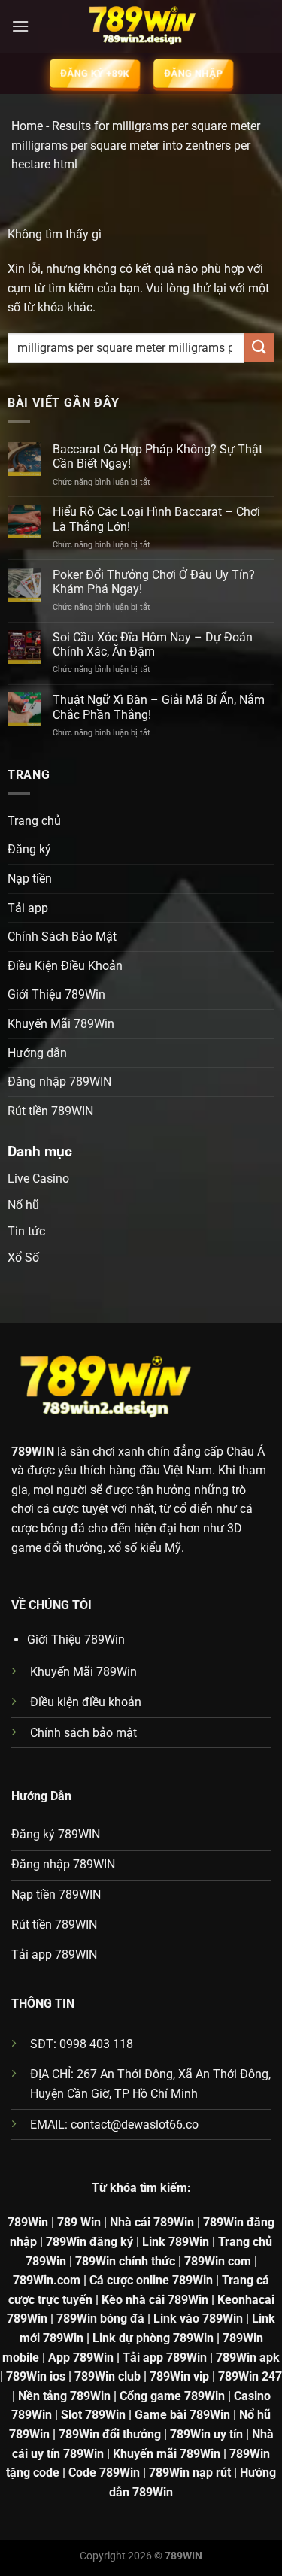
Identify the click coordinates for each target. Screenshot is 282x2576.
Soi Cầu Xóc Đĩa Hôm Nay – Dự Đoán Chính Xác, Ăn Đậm (153, 644)
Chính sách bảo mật (83, 1733)
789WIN (33, 1452)
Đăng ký (29, 849)
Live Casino (38, 1179)
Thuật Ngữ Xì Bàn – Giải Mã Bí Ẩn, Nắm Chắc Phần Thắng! (159, 707)
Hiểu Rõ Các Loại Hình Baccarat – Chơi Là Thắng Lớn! (156, 519)
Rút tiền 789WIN (50, 1111)
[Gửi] (259, 348)
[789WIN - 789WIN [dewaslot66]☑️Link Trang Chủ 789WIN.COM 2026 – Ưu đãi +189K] (141, 26)
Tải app (28, 908)
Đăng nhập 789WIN (59, 1082)
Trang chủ (34, 821)
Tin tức (26, 1231)
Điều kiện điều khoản (86, 1702)
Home (27, 126)
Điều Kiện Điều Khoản (65, 966)
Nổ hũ (23, 1205)
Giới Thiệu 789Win (56, 994)
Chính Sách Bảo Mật (62, 936)
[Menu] (20, 26)
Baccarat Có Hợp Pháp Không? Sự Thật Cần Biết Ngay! (158, 456)
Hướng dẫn (37, 1053)
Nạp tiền (30, 879)
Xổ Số (23, 1258)
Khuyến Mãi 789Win (61, 1024)
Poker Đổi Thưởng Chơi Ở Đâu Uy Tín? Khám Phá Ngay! (154, 582)
